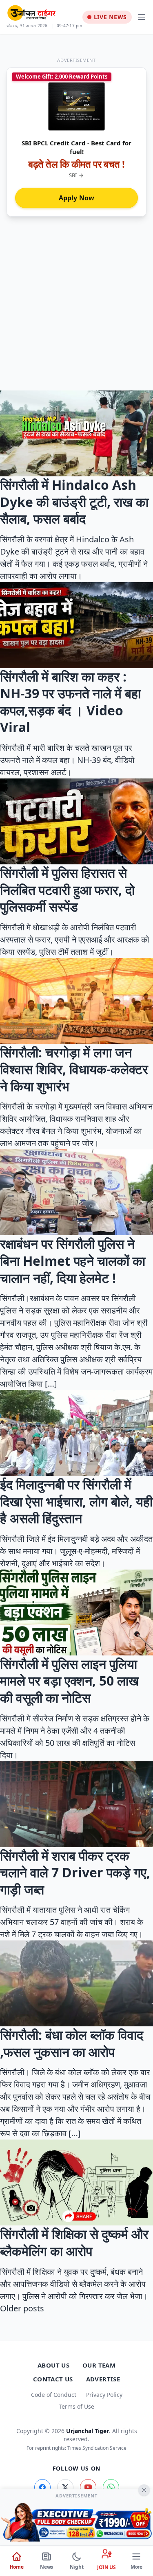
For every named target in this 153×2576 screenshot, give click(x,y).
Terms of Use (76, 2406)
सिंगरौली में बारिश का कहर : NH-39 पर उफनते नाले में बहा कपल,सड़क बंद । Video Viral (70, 702)
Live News (110, 17)
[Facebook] (42, 2487)
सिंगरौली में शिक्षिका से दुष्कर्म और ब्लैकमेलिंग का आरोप (74, 2242)
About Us (53, 2365)
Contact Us (53, 2379)
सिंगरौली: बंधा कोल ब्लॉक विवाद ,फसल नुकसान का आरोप (72, 2043)
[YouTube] (88, 2487)
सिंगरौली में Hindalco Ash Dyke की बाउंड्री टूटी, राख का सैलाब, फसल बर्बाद (74, 502)
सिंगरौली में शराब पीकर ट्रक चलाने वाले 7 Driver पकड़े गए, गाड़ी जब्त (75, 1872)
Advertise (103, 2379)
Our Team (99, 2365)
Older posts (22, 2308)
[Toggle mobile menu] (142, 17)
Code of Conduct (54, 2395)
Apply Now (77, 198)
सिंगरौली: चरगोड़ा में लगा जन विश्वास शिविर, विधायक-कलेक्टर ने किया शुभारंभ (74, 1069)
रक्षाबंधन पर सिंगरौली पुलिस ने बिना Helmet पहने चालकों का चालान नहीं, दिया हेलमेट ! (73, 1261)
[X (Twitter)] (65, 2487)
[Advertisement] (76, 310)
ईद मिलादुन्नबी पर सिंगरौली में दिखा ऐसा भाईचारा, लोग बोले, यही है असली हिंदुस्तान (76, 1501)
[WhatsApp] (111, 2487)
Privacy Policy (104, 2395)
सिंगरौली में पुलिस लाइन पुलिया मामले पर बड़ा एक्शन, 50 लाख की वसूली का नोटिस (69, 1681)
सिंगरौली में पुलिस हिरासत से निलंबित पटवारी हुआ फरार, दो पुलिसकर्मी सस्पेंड (67, 890)
